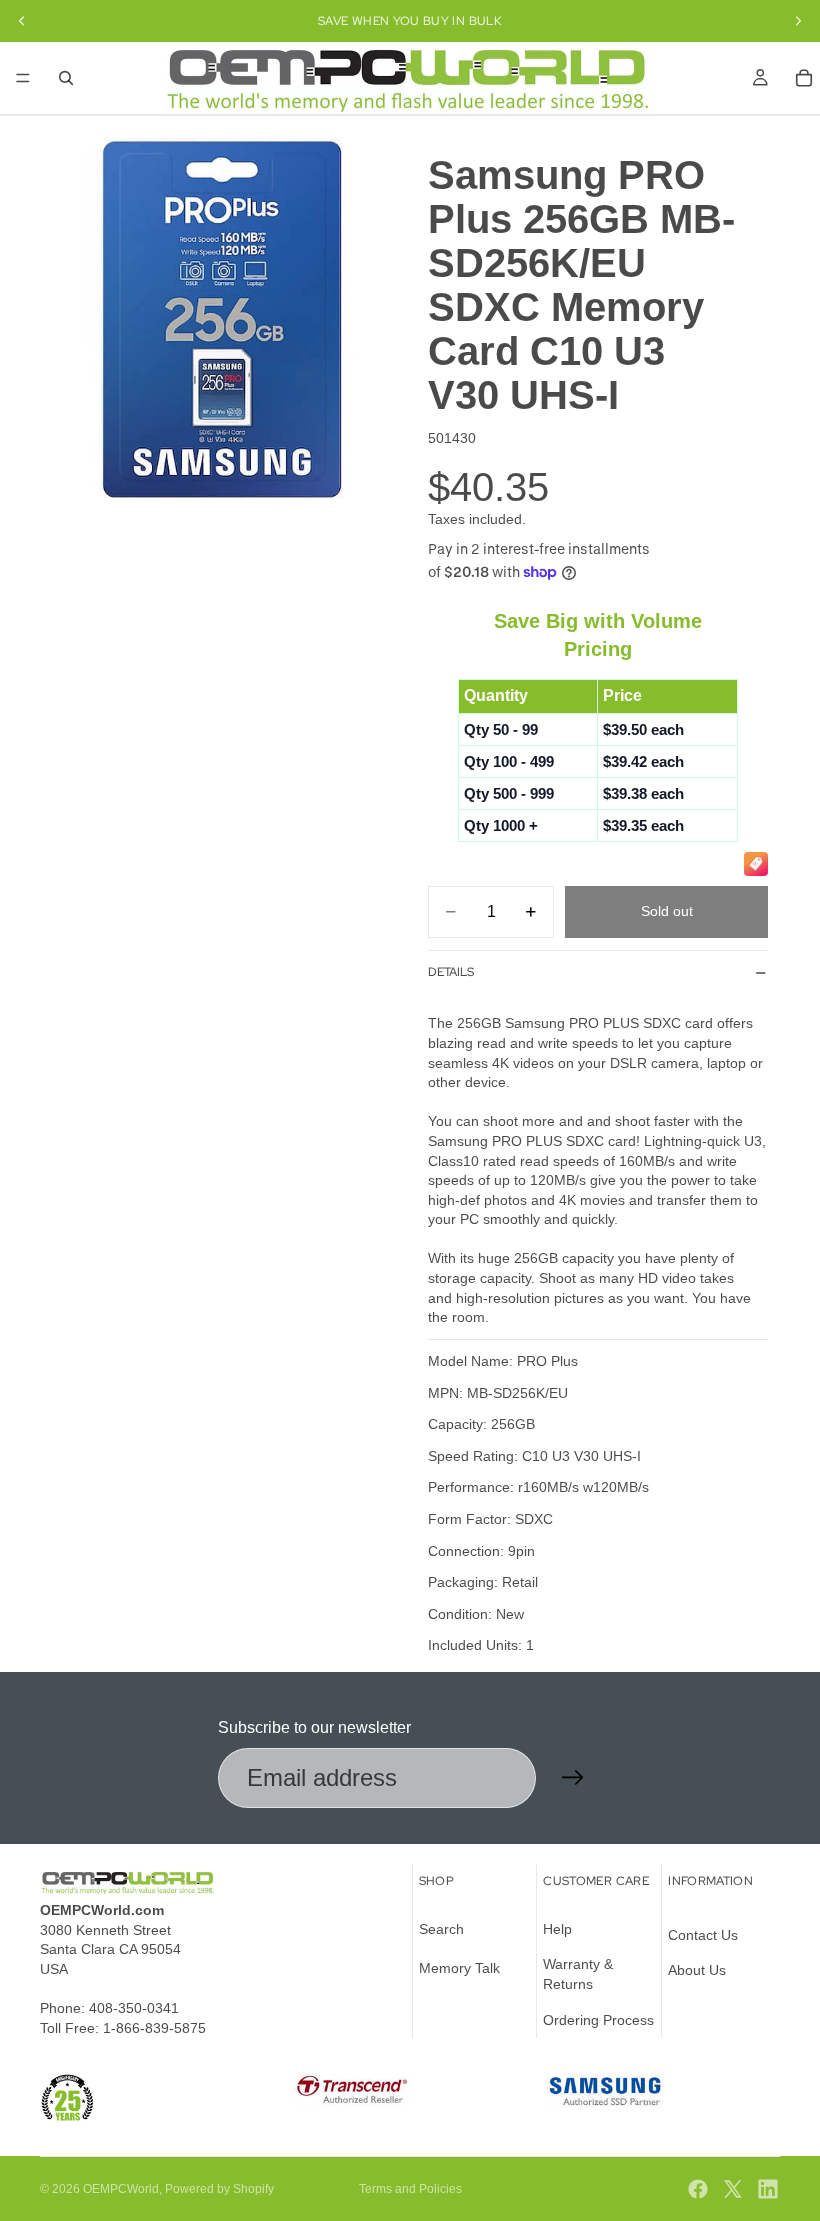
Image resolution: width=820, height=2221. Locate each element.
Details (451, 972)
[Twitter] (733, 2189)
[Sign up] (573, 1778)
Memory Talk (459, 1969)
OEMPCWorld (121, 2189)
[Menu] (23, 78)
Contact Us (703, 1935)
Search (441, 1929)
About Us (697, 1971)
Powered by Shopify (219, 2189)
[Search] (66, 78)
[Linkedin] (768, 2189)
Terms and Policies (410, 2189)
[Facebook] (698, 2189)
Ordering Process (598, 2020)
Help (557, 1929)
